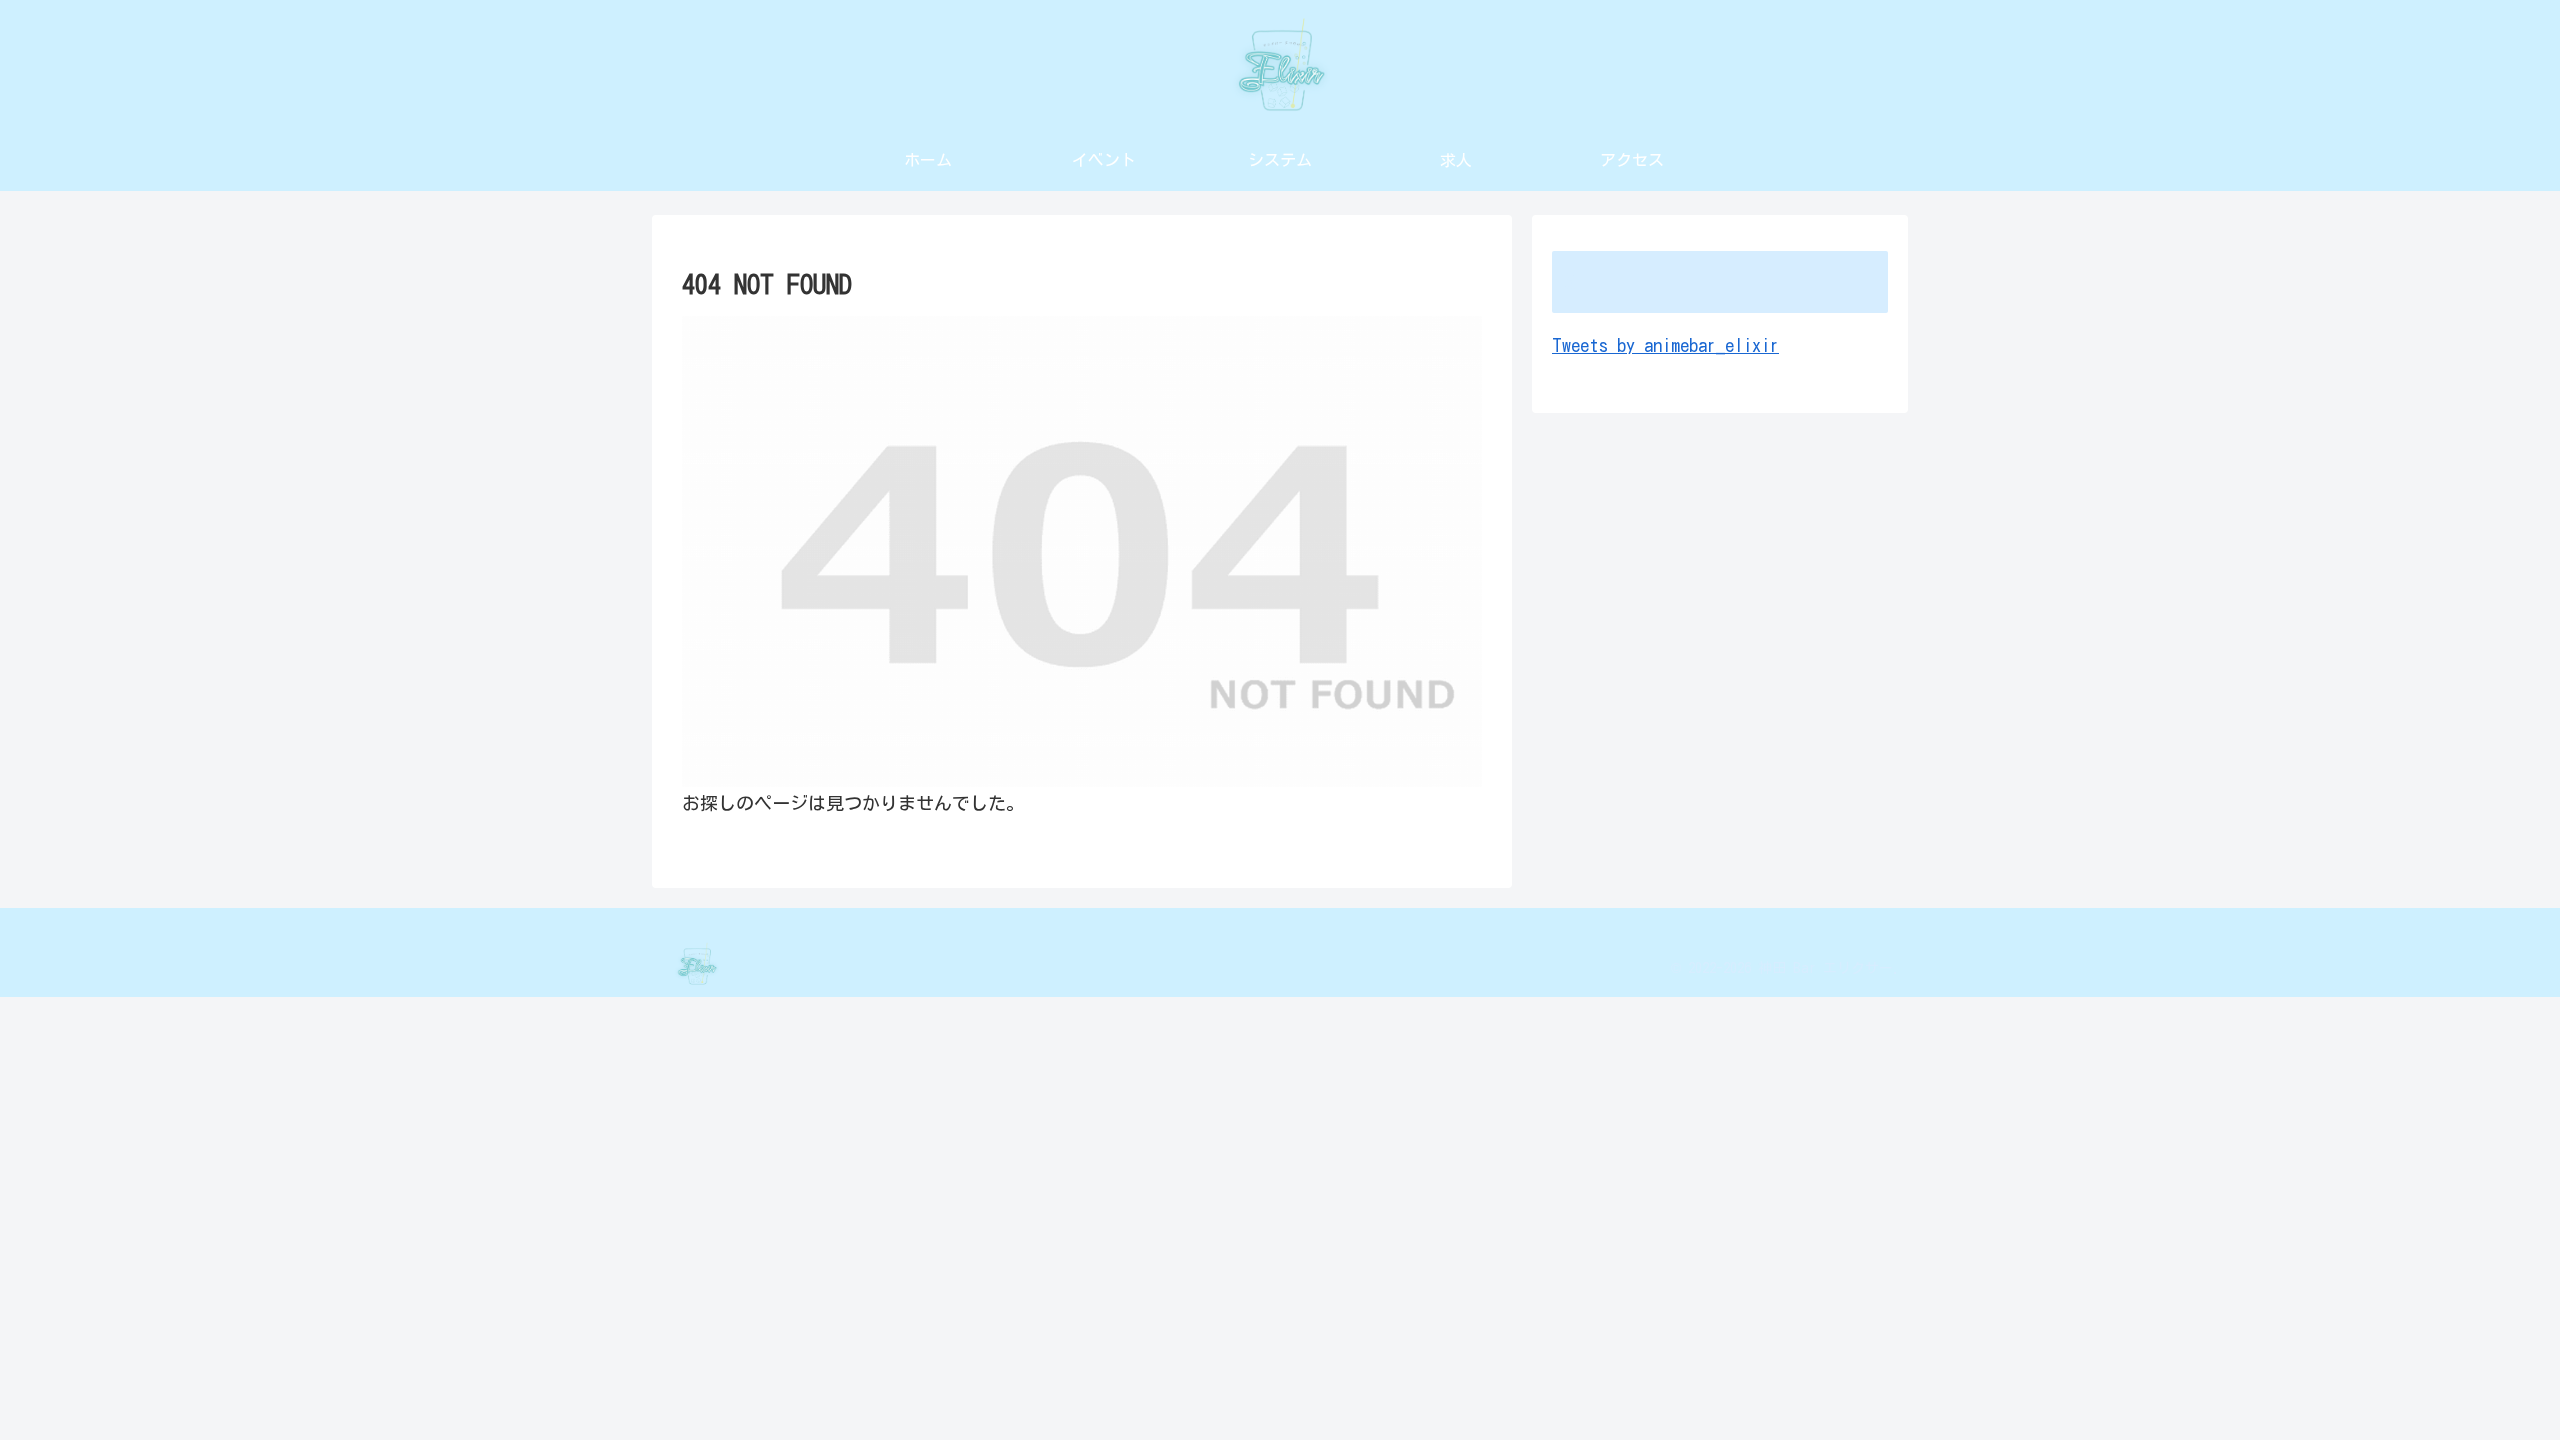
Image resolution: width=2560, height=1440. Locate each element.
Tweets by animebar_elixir (1665, 345)
